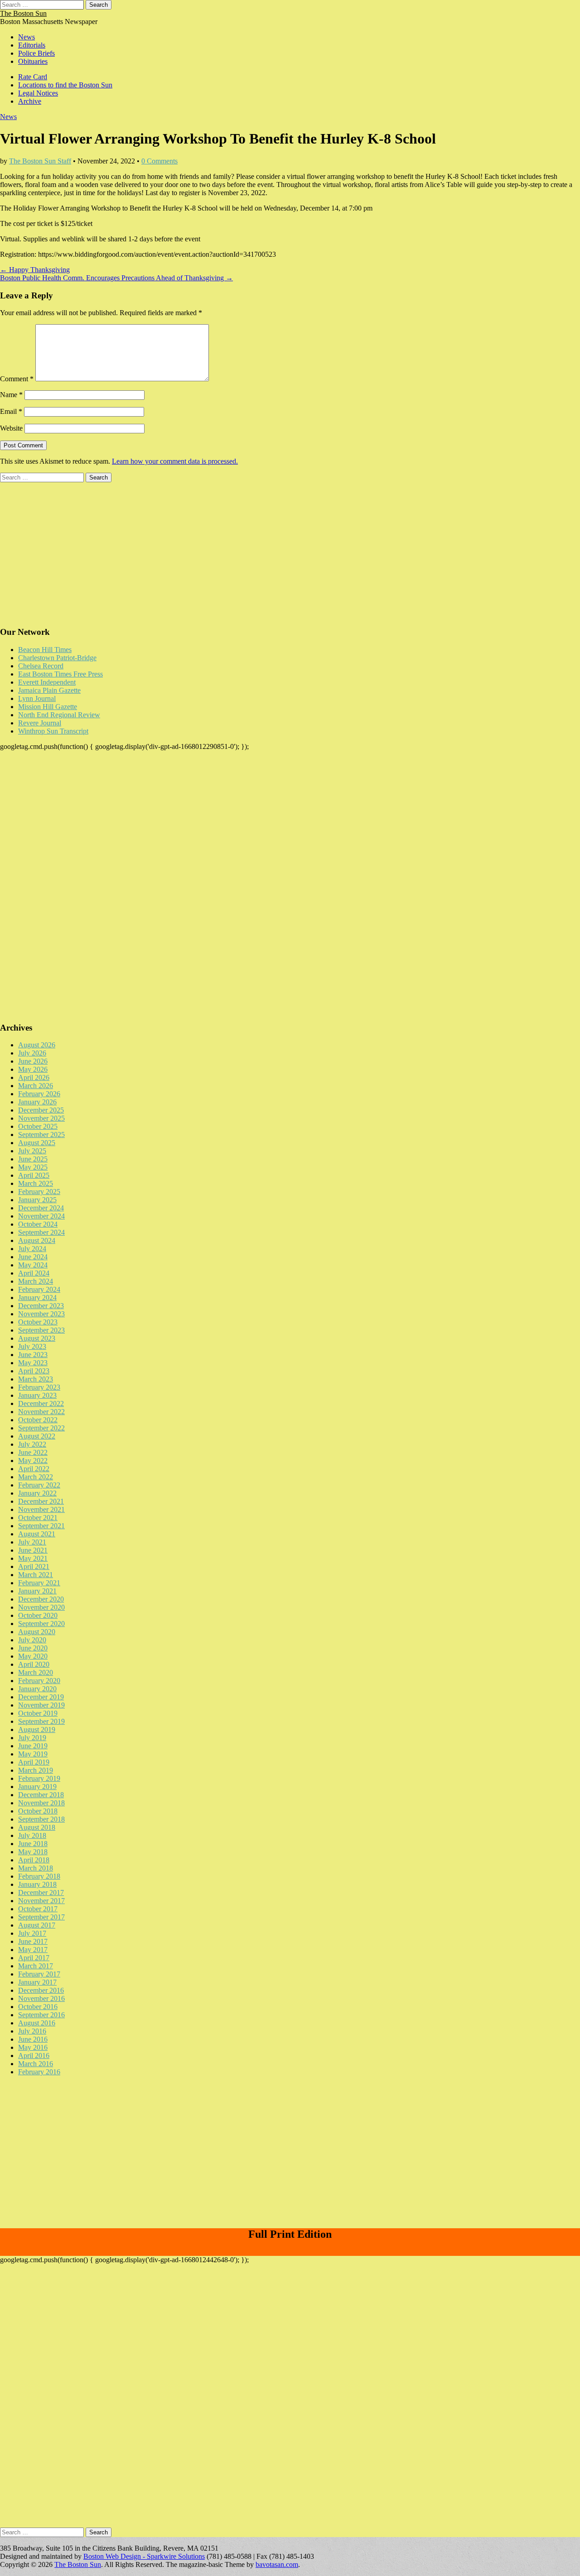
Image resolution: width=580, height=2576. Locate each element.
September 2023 (41, 1330)
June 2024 (33, 1257)
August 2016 (37, 2023)
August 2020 (37, 1632)
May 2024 (33, 1265)
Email (11, 411)
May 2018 (33, 1852)
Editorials (32, 45)
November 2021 (41, 1509)
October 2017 (38, 1909)
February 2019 (39, 1778)
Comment (17, 379)
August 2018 (37, 1827)
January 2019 (37, 1787)
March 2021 (36, 1575)
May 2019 (33, 1754)
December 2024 (41, 1208)
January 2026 (37, 1102)
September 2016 (41, 2015)
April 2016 (34, 2056)
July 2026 (32, 1053)
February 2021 (39, 1583)
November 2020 (41, 1607)
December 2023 (41, 1306)
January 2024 (37, 1298)
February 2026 (39, 1094)
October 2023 (38, 1322)
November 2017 (41, 1901)
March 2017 (36, 1966)
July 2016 (32, 2031)
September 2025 (41, 1134)
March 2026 (36, 1086)
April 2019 (34, 1762)
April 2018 (34, 1860)
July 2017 (32, 1933)
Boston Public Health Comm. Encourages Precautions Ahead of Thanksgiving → (116, 278)
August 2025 (37, 1143)
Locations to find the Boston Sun (65, 85)
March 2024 (36, 1281)
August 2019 (37, 1729)
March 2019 (36, 1770)
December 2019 (41, 1697)
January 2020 (37, 1689)
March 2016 (36, 2064)
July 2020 (32, 1640)
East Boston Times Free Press (60, 674)
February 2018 (39, 1876)
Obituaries (33, 61)
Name (11, 395)
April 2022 (34, 1469)
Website (11, 428)
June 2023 (33, 1355)
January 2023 (37, 1395)
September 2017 (41, 1917)
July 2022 (32, 1444)
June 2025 (33, 1159)
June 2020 (33, 1648)
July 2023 (32, 1346)
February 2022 (39, 1485)
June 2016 (33, 2039)
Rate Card (33, 77)
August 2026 (37, 1045)
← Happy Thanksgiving (35, 270)
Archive (30, 101)
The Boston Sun (23, 13)
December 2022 (41, 1403)
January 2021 (37, 1591)
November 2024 (41, 1216)
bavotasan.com (277, 2564)
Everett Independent (47, 682)
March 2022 (36, 1477)
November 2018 (41, 1803)
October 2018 (38, 1811)
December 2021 (41, 1501)
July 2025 (32, 1151)
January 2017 (37, 1982)
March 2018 (36, 1868)
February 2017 (39, 1974)
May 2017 (33, 1950)
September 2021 (41, 1526)
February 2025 (39, 1192)
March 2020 (36, 1672)
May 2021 (33, 1558)
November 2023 (41, 1314)
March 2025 (36, 1183)
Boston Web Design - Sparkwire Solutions (144, 2556)
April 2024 (34, 1273)
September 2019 (41, 1721)
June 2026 (33, 1061)
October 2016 (38, 2007)
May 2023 (33, 1363)
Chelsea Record (41, 666)
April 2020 (34, 1664)
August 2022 (37, 1436)
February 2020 (39, 1681)
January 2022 (37, 1493)
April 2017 (34, 1958)
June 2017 (33, 1941)
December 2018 (41, 1795)
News (27, 37)
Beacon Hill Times (45, 650)
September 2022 (41, 1428)
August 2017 (37, 1925)
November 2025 (41, 1118)
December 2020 (41, 1599)
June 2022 (33, 1452)
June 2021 (33, 1550)
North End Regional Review (59, 715)
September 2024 (41, 1232)
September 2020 (41, 1624)
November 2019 (41, 1705)
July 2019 (32, 1738)
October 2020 (38, 1615)
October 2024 (38, 1224)
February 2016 (39, 2072)
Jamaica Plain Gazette (49, 690)
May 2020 (33, 1656)
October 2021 (38, 1518)
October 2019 (38, 1713)
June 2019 (33, 1746)
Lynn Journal (37, 698)
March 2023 (36, 1379)
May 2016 (33, 2047)
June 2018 (33, 1844)
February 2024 (39, 1289)
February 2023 (39, 1387)
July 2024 (32, 1249)
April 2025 (34, 1175)
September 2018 (41, 1819)
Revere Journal (40, 723)
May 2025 (33, 1167)
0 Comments (159, 161)
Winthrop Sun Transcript (53, 731)
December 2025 (41, 1110)
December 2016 (41, 1990)
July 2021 (32, 1542)
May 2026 (33, 1069)
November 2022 (41, 1412)
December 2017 (41, 1892)
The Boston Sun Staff (40, 161)
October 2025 (38, 1126)
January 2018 (37, 1884)
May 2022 (33, 1461)
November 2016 (41, 1998)
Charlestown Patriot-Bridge (57, 658)
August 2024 (37, 1240)
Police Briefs (36, 53)
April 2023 (34, 1371)
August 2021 (37, 1534)
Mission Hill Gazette (48, 707)
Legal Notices (38, 93)
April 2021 (34, 1566)
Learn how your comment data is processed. (175, 461)
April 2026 (34, 1077)
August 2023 (37, 1338)
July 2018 (32, 1835)
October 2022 (38, 1420)
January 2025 (37, 1200)
